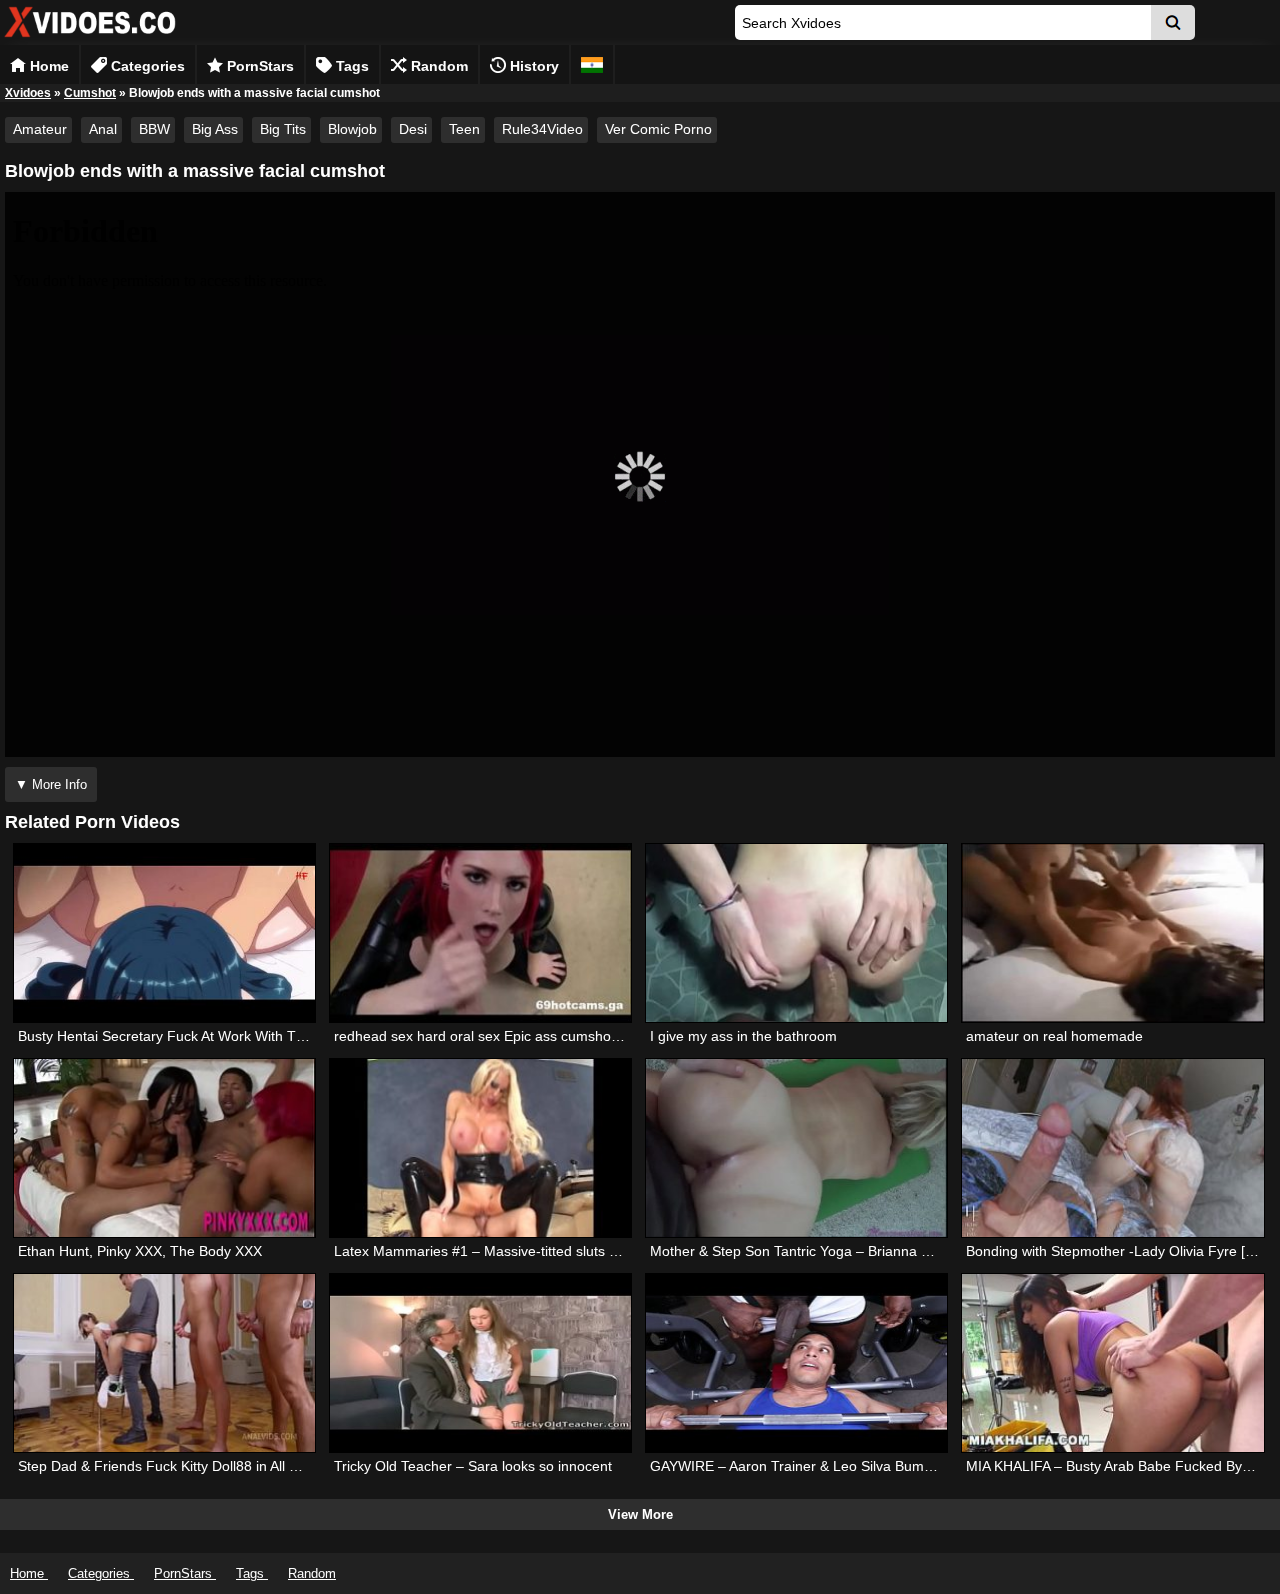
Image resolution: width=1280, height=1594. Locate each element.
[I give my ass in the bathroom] (796, 933)
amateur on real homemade (1054, 1036)
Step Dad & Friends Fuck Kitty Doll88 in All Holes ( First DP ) (208, 1466)
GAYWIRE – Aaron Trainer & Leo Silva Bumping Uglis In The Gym (857, 1466)
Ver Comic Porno (658, 129)
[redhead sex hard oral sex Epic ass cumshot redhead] (480, 933)
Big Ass (215, 129)
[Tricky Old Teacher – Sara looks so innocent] (480, 1363)
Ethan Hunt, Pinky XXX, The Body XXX (140, 1251)
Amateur (40, 129)
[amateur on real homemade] (1112, 933)
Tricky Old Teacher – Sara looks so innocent (473, 1466)
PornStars (258, 66)
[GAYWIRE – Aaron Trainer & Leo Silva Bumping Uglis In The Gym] (796, 1363)
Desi (413, 129)
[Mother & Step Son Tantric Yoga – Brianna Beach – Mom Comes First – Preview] (796, 1148)
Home (47, 66)
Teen (464, 129)
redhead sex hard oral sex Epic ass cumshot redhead (503, 1036)
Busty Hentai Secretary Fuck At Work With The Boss (182, 1036)
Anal (103, 129)
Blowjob (352, 129)
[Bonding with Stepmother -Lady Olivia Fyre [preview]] (1112, 1148)
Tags (350, 66)
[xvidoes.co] (90, 37)
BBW (154, 129)
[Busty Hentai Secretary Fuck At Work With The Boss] (164, 933)
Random (437, 66)
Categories (146, 66)
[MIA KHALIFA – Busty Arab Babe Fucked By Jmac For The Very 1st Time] (1112, 1363)
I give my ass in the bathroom (743, 1036)
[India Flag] (592, 64)
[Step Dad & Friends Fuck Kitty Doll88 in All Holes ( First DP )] (164, 1363)
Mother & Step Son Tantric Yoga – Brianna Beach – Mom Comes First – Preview (903, 1251)
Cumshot (90, 93)
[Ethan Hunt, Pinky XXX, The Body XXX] (164, 1148)
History (532, 66)
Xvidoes (28, 93)
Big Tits (283, 129)
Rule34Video (542, 129)
